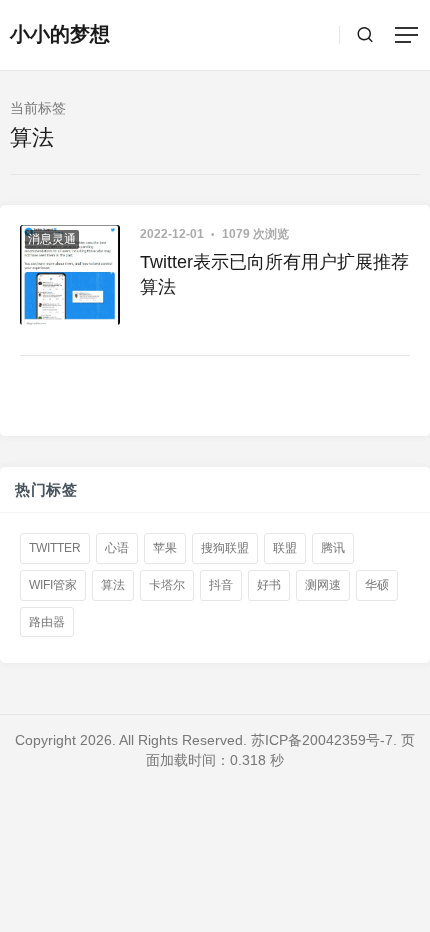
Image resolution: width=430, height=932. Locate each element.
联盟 (285, 548)
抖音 (221, 585)
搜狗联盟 (225, 548)
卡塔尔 (167, 585)
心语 (117, 548)
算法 (113, 585)
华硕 (377, 585)
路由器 (47, 621)
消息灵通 (52, 239)
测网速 (323, 585)
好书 (269, 585)
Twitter (55, 548)
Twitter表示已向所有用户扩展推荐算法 (274, 274)
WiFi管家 (53, 585)
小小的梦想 (60, 34)
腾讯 (333, 548)
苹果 (165, 548)
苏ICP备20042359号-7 (322, 740)
